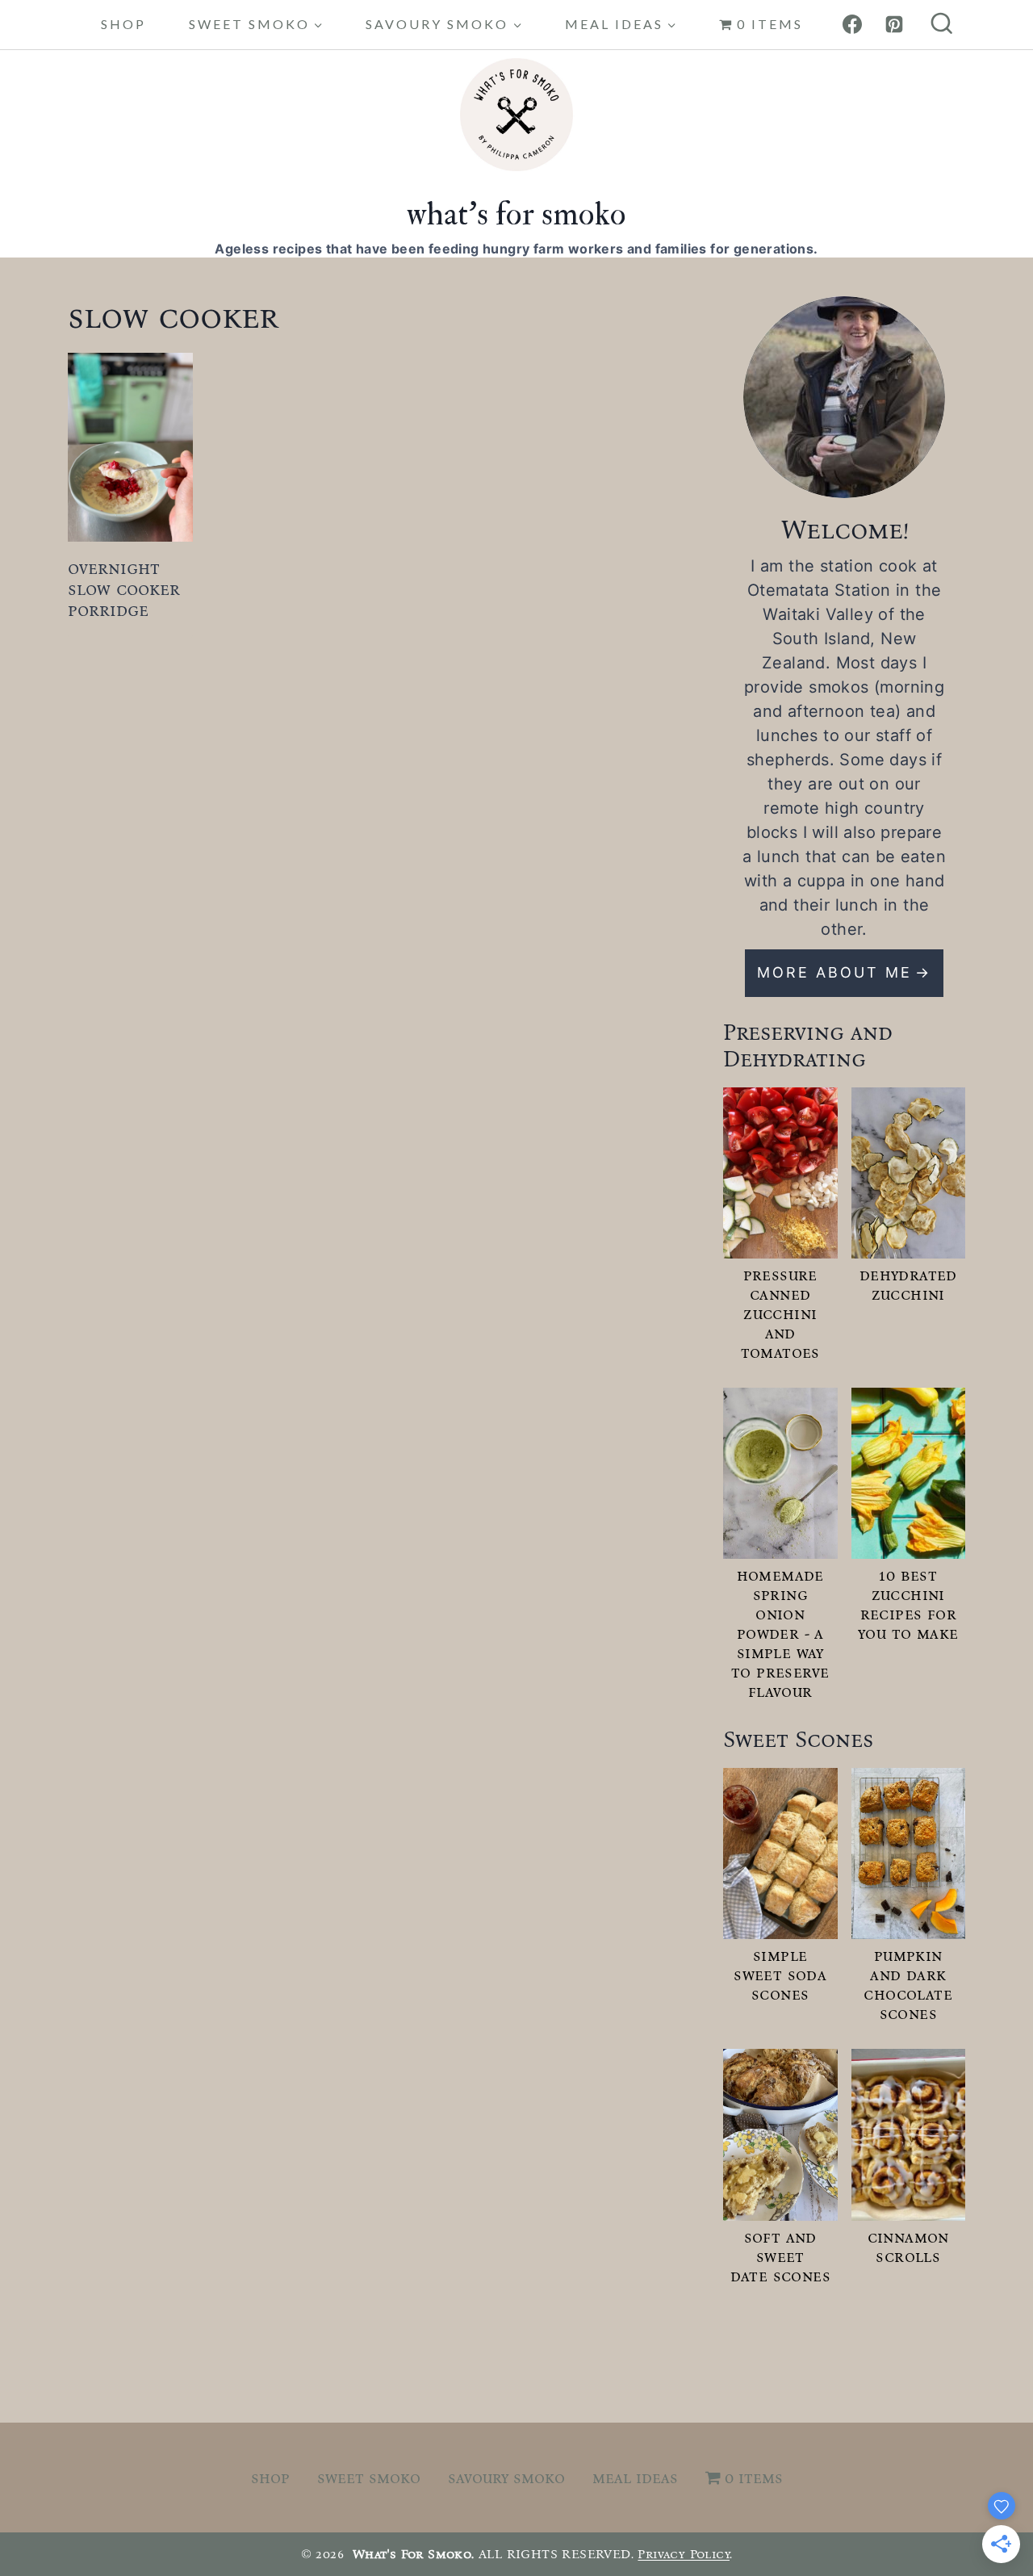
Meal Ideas (635, 2478)
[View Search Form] (942, 25)
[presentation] (131, 447)
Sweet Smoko (369, 2478)
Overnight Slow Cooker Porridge (124, 589)
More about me (834, 972)
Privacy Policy (684, 2554)
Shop (123, 24)
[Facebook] (852, 24)
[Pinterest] (894, 24)
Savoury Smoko (506, 2478)
